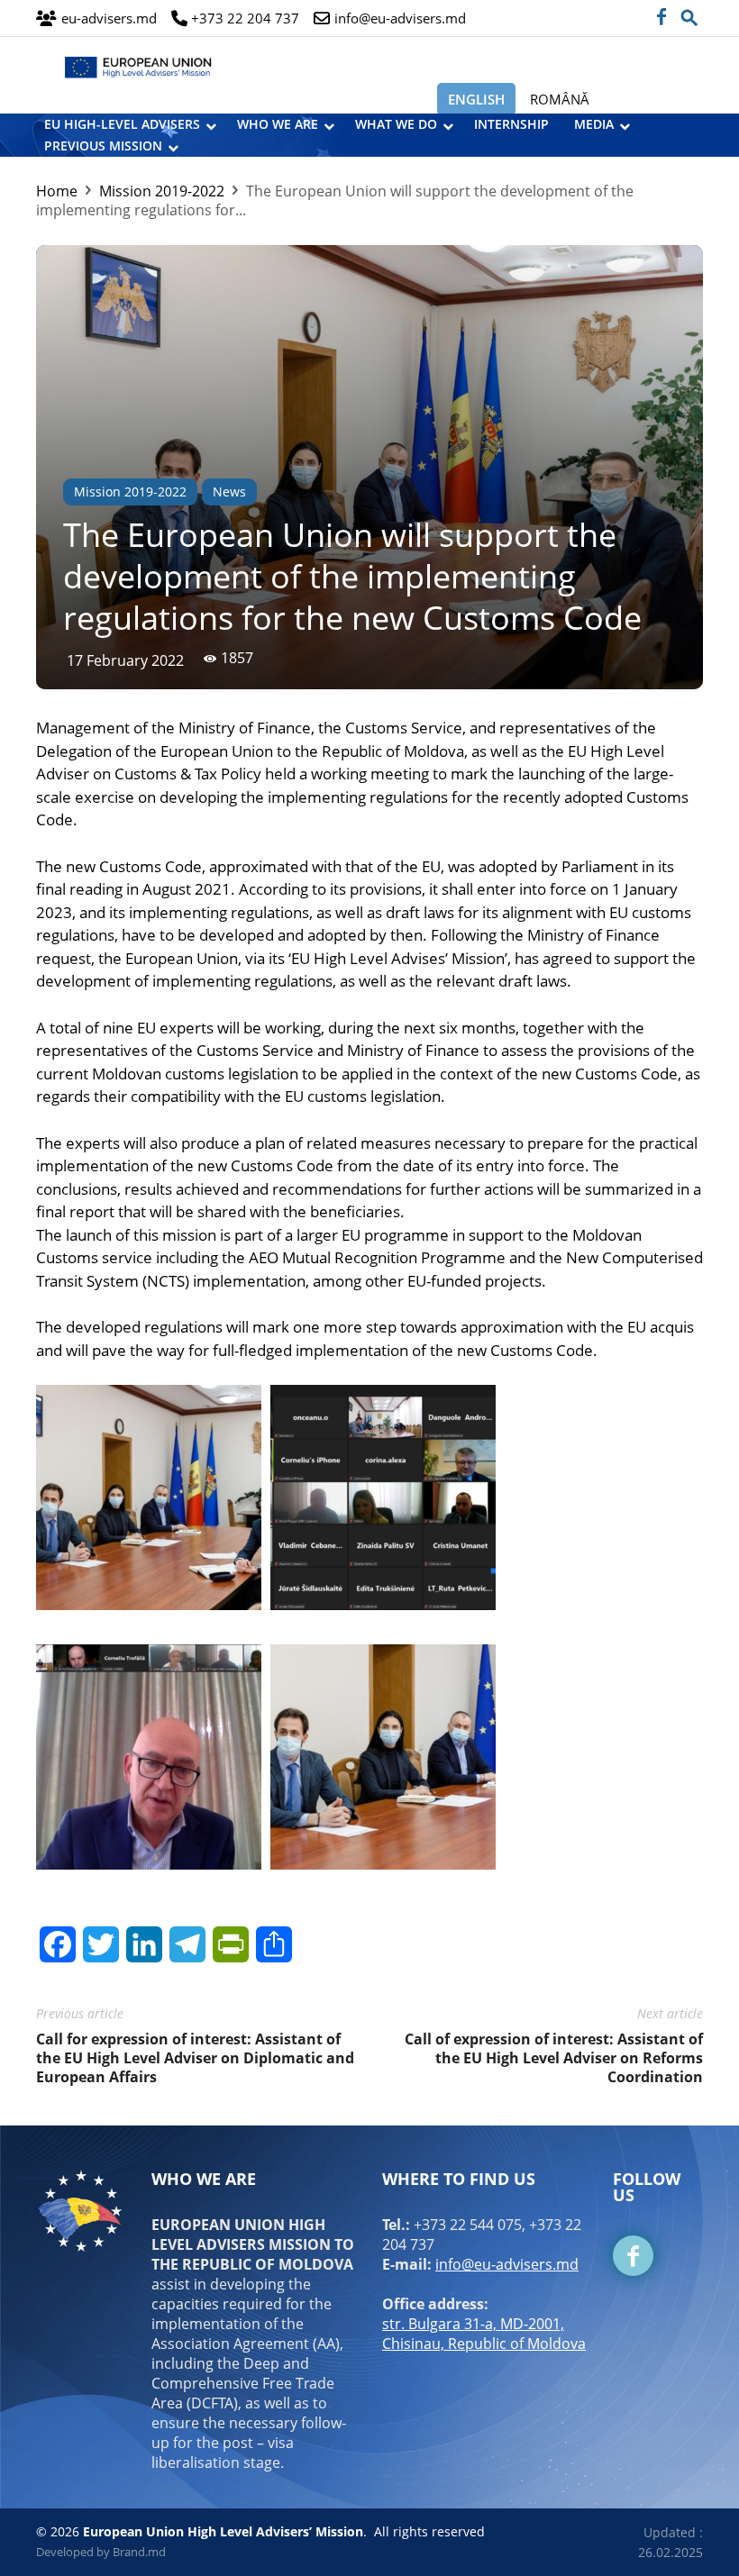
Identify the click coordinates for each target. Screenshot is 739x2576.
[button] (689, 13)
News (229, 492)
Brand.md (139, 2552)
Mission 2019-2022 (162, 191)
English (476, 99)
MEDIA (594, 124)
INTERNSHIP (511, 124)
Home (57, 191)
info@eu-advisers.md (507, 2264)
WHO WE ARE (278, 124)
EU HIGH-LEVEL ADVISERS (122, 124)
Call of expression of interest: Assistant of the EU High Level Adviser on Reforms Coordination (554, 2058)
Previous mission (103, 146)
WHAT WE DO (396, 124)
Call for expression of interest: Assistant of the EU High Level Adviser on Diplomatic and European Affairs (195, 2058)
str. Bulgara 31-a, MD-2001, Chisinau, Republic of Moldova (484, 2334)
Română (560, 99)
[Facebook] (661, 18)
